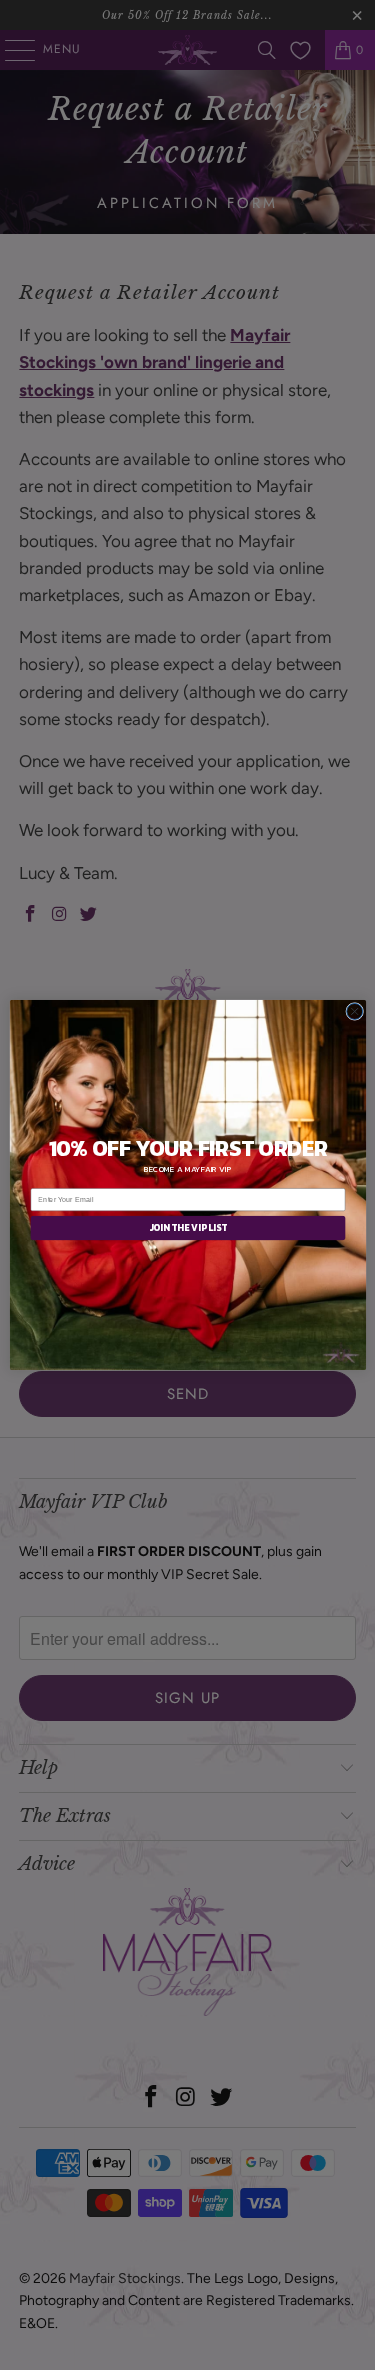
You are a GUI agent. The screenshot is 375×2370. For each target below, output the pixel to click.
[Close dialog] (354, 1011)
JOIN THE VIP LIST (187, 1228)
